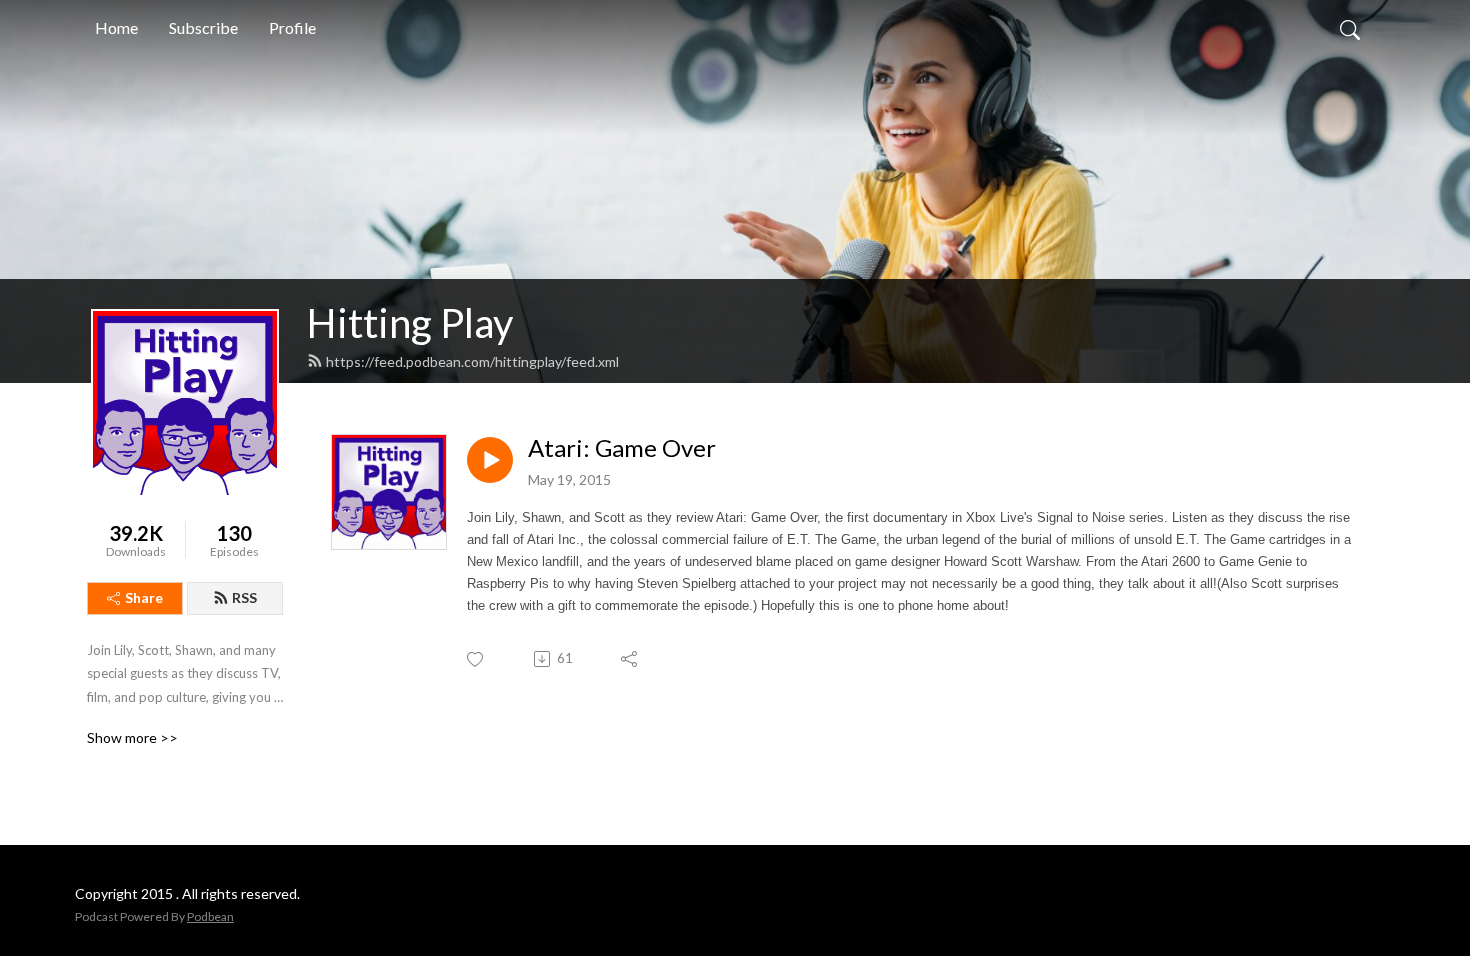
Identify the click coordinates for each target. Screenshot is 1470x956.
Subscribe (203, 27)
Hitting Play (410, 323)
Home (116, 27)
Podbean (210, 916)
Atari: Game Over (622, 448)
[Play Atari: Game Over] (490, 460)
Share (144, 597)
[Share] (630, 659)
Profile (292, 27)
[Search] (1350, 28)
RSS (244, 597)
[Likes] (476, 659)
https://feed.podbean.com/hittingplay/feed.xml (472, 361)
